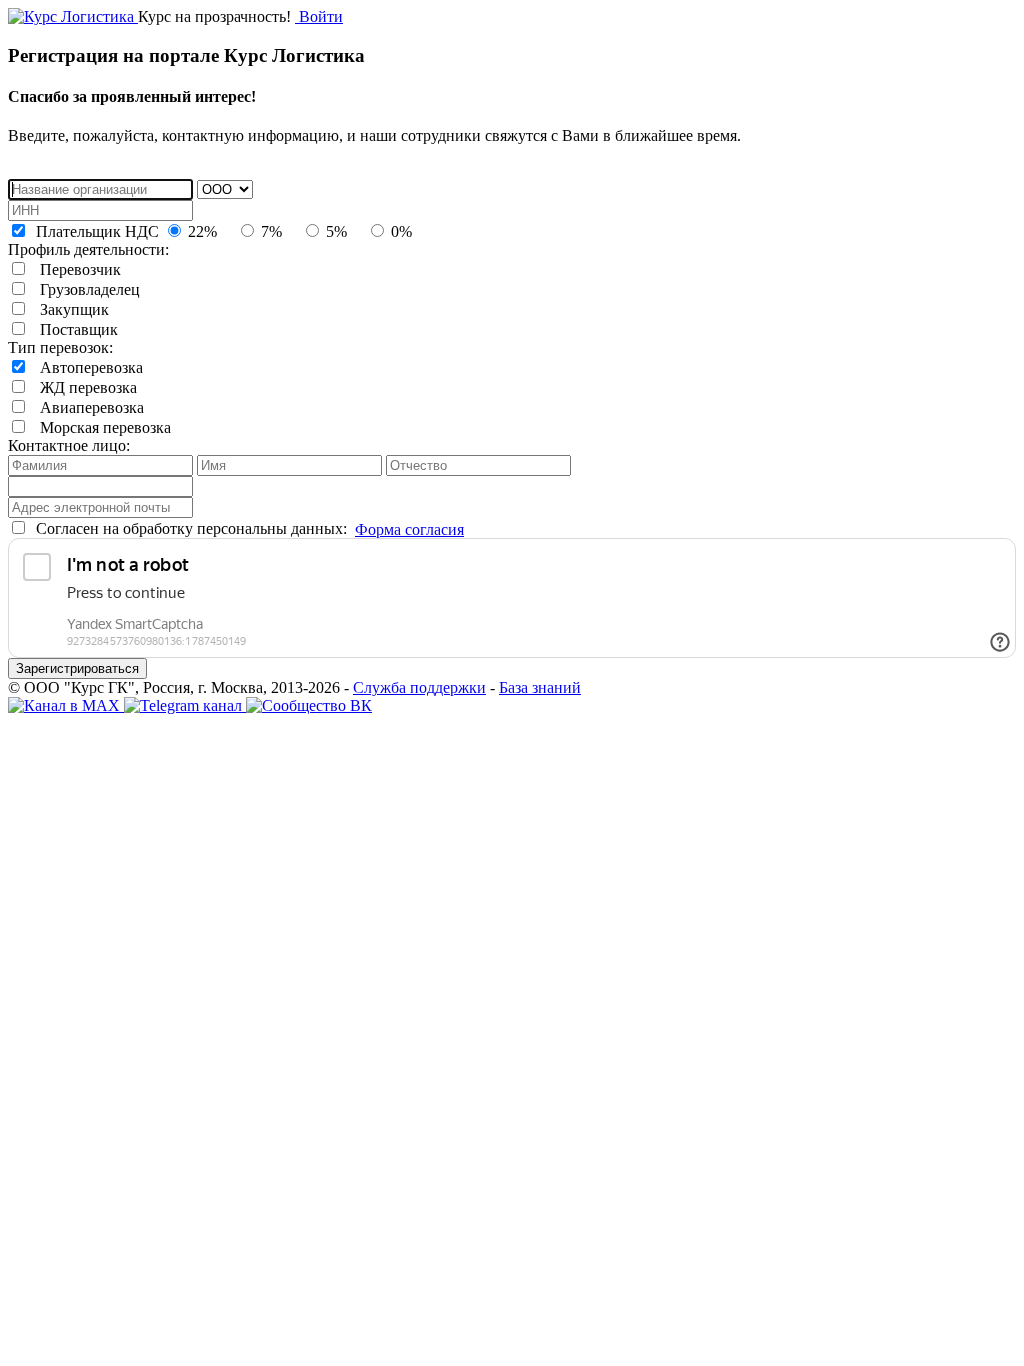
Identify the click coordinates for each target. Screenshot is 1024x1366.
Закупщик (68, 309)
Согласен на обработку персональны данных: (189, 528)
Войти (319, 16)
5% (334, 231)
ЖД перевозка (82, 387)
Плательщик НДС (95, 231)
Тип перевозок (58, 347)
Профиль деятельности (86, 249)
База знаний (540, 687)
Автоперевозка (85, 367)
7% (269, 231)
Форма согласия (409, 529)
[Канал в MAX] (66, 705)
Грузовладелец (84, 289)
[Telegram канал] (185, 705)
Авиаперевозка (86, 407)
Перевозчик (74, 269)
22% (200, 231)
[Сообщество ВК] (309, 705)
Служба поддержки (419, 687)
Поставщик (73, 329)
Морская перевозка (99, 427)
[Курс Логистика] (73, 16)
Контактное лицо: (69, 445)
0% (399, 231)
